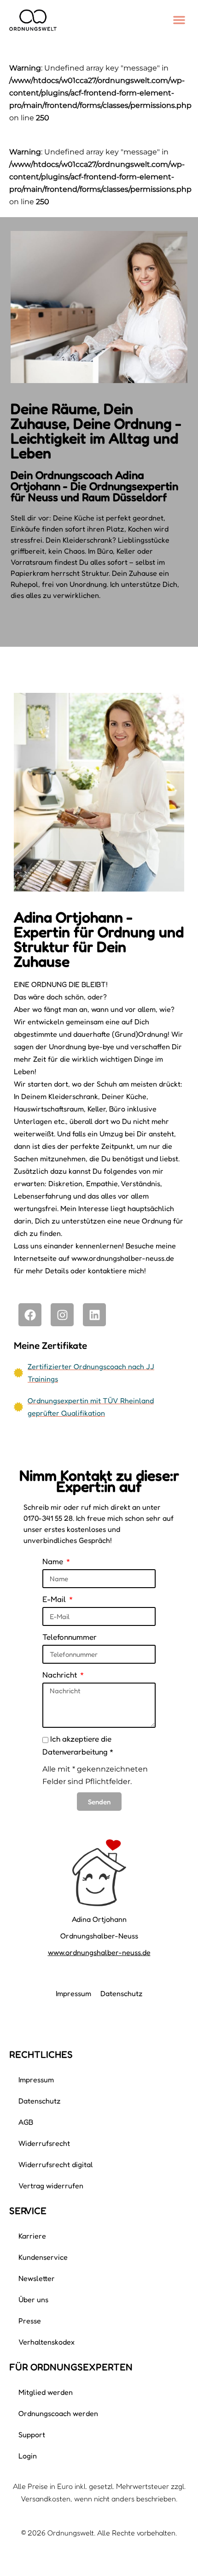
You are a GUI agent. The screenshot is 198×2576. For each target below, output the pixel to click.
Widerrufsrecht (44, 2143)
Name (54, 1561)
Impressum (73, 1993)
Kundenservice (43, 2257)
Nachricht (61, 1675)
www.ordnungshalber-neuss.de (99, 1952)
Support (32, 2434)
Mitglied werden (46, 2392)
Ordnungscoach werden (58, 2413)
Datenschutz (122, 1993)
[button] (179, 20)
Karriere (32, 2236)
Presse (30, 2321)
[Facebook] (30, 1315)
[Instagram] (62, 1315)
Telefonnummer (70, 1637)
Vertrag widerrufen (51, 2186)
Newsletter (37, 2278)
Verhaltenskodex (47, 2342)
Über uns (33, 2299)
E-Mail (55, 1599)
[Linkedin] (94, 1315)
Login (28, 2456)
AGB (26, 2122)
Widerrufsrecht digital (56, 2164)
